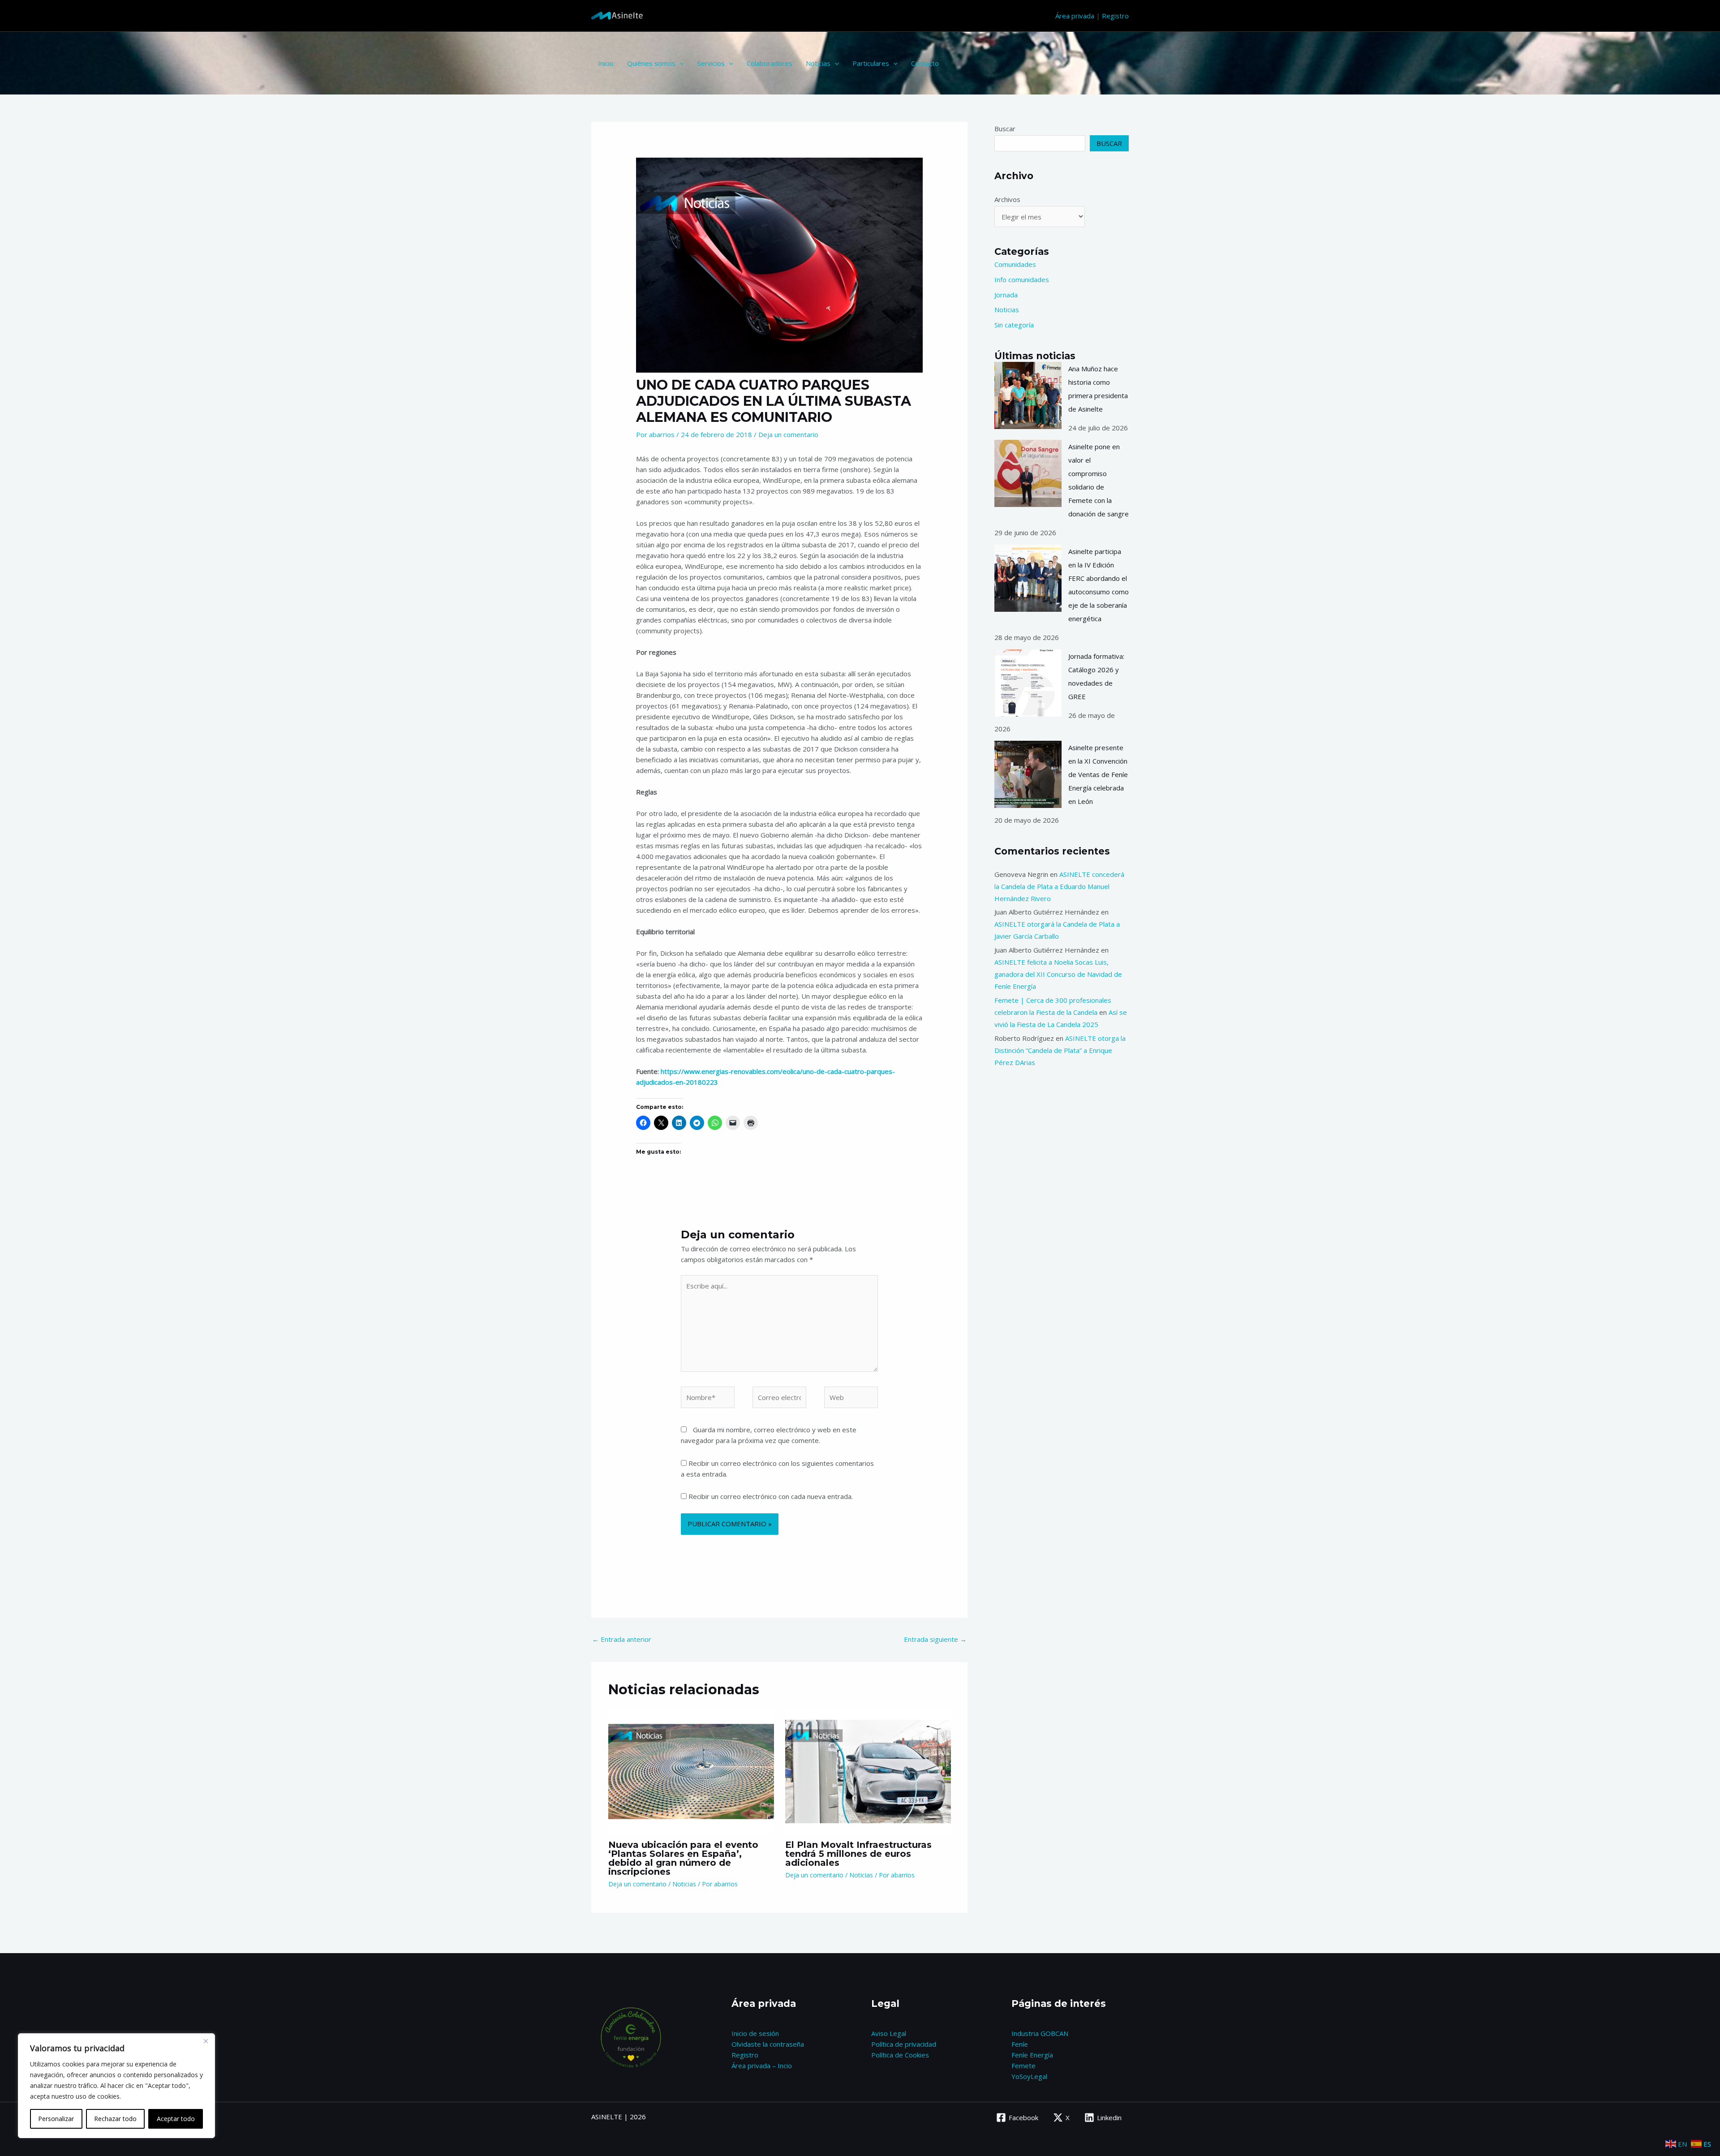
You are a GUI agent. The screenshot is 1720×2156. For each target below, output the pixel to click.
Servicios (711, 63)
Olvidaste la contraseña (768, 2044)
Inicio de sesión (755, 2033)
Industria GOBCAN (1040, 2033)
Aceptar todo (176, 2119)
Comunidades (1015, 264)
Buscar (1005, 129)
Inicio (606, 63)
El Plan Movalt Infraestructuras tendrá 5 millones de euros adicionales (858, 1854)
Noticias (818, 63)
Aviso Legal (889, 2033)
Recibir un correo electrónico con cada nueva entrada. (771, 1496)
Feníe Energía (1032, 2055)
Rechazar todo (115, 2119)
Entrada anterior (622, 1639)
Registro (1115, 16)
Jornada (1006, 295)
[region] (116, 2086)
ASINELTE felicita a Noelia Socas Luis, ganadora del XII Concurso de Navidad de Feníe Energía (1058, 974)
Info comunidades (1022, 279)
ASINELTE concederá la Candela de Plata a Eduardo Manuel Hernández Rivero (1059, 886)
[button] (680, 63)
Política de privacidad (904, 2044)
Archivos (1007, 199)
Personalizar (56, 2119)
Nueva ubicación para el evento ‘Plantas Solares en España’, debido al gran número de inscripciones (683, 1858)
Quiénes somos (651, 63)
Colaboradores (770, 63)
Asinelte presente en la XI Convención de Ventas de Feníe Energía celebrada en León (1098, 774)
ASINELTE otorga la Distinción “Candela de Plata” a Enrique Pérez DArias (1060, 1050)
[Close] (206, 2041)
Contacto (925, 63)
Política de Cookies (900, 2055)
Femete (1023, 2066)
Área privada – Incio (762, 2066)
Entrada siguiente (935, 1639)
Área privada (1075, 16)
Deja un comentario (788, 434)
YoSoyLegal (1029, 2076)
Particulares (871, 63)
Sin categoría (1014, 325)
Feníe (1020, 2044)
